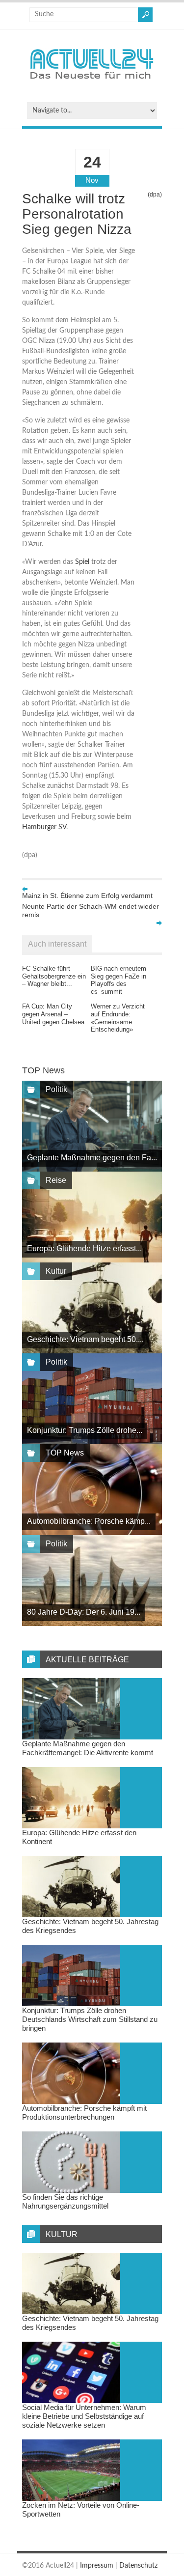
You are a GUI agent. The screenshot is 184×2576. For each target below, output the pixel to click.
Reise (56, 1180)
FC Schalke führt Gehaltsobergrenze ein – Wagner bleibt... (54, 976)
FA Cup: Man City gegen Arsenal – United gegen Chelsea (53, 1014)
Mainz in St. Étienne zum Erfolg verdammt (87, 896)
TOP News (65, 1453)
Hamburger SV (44, 827)
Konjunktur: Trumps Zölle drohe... (85, 1430)
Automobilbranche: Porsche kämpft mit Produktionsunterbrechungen (84, 2113)
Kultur (56, 1271)
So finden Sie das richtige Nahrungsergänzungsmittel (65, 2201)
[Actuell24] (92, 82)
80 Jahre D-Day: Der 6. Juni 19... (84, 1612)
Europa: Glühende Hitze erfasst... (84, 1248)
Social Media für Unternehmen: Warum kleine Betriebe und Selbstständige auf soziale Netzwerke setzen (84, 2416)
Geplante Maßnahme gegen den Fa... (92, 1158)
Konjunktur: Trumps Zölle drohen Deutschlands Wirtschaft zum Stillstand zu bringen (90, 2019)
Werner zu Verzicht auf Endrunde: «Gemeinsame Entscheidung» (118, 1018)
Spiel (82, 562)
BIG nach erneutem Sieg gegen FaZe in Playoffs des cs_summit (118, 980)
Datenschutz (138, 2566)
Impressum (97, 2566)
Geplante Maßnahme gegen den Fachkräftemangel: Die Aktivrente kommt (88, 1748)
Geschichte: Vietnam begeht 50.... (85, 1339)
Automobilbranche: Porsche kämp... (89, 1521)
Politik (56, 1089)
